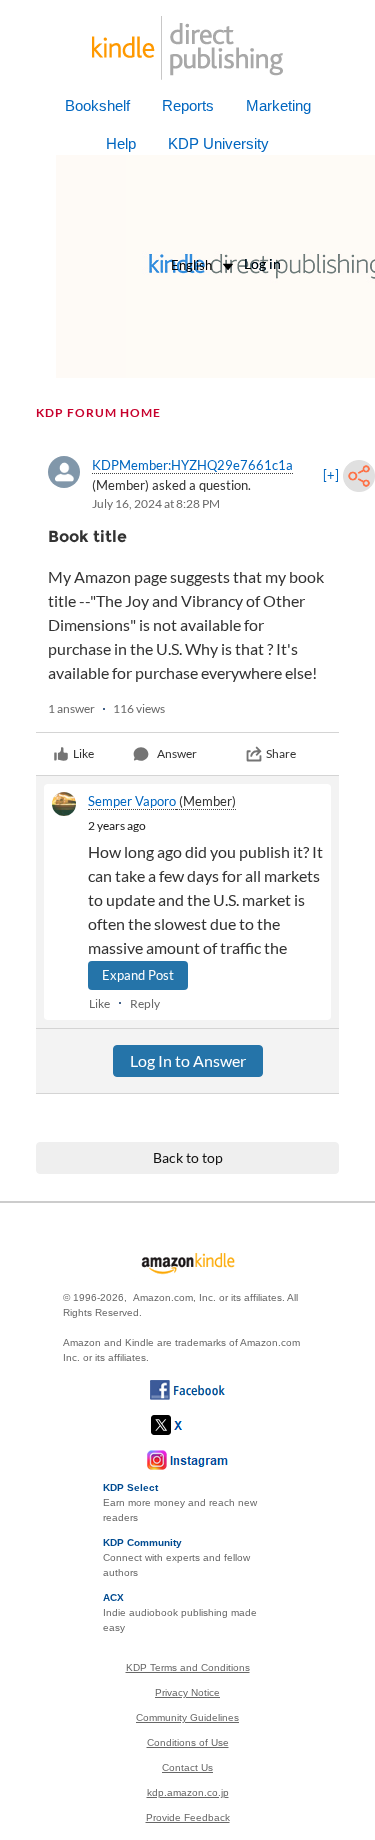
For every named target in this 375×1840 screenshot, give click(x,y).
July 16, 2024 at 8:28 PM (156, 503)
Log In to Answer (188, 1060)
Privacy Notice (187, 1692)
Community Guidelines (187, 1717)
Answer (177, 753)
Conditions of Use (188, 1742)
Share (281, 753)
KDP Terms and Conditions (188, 1667)
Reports (188, 105)
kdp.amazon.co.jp (188, 1792)
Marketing (278, 105)
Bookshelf (97, 105)
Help (121, 143)
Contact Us (187, 1767)
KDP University (218, 143)
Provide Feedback (188, 1817)
